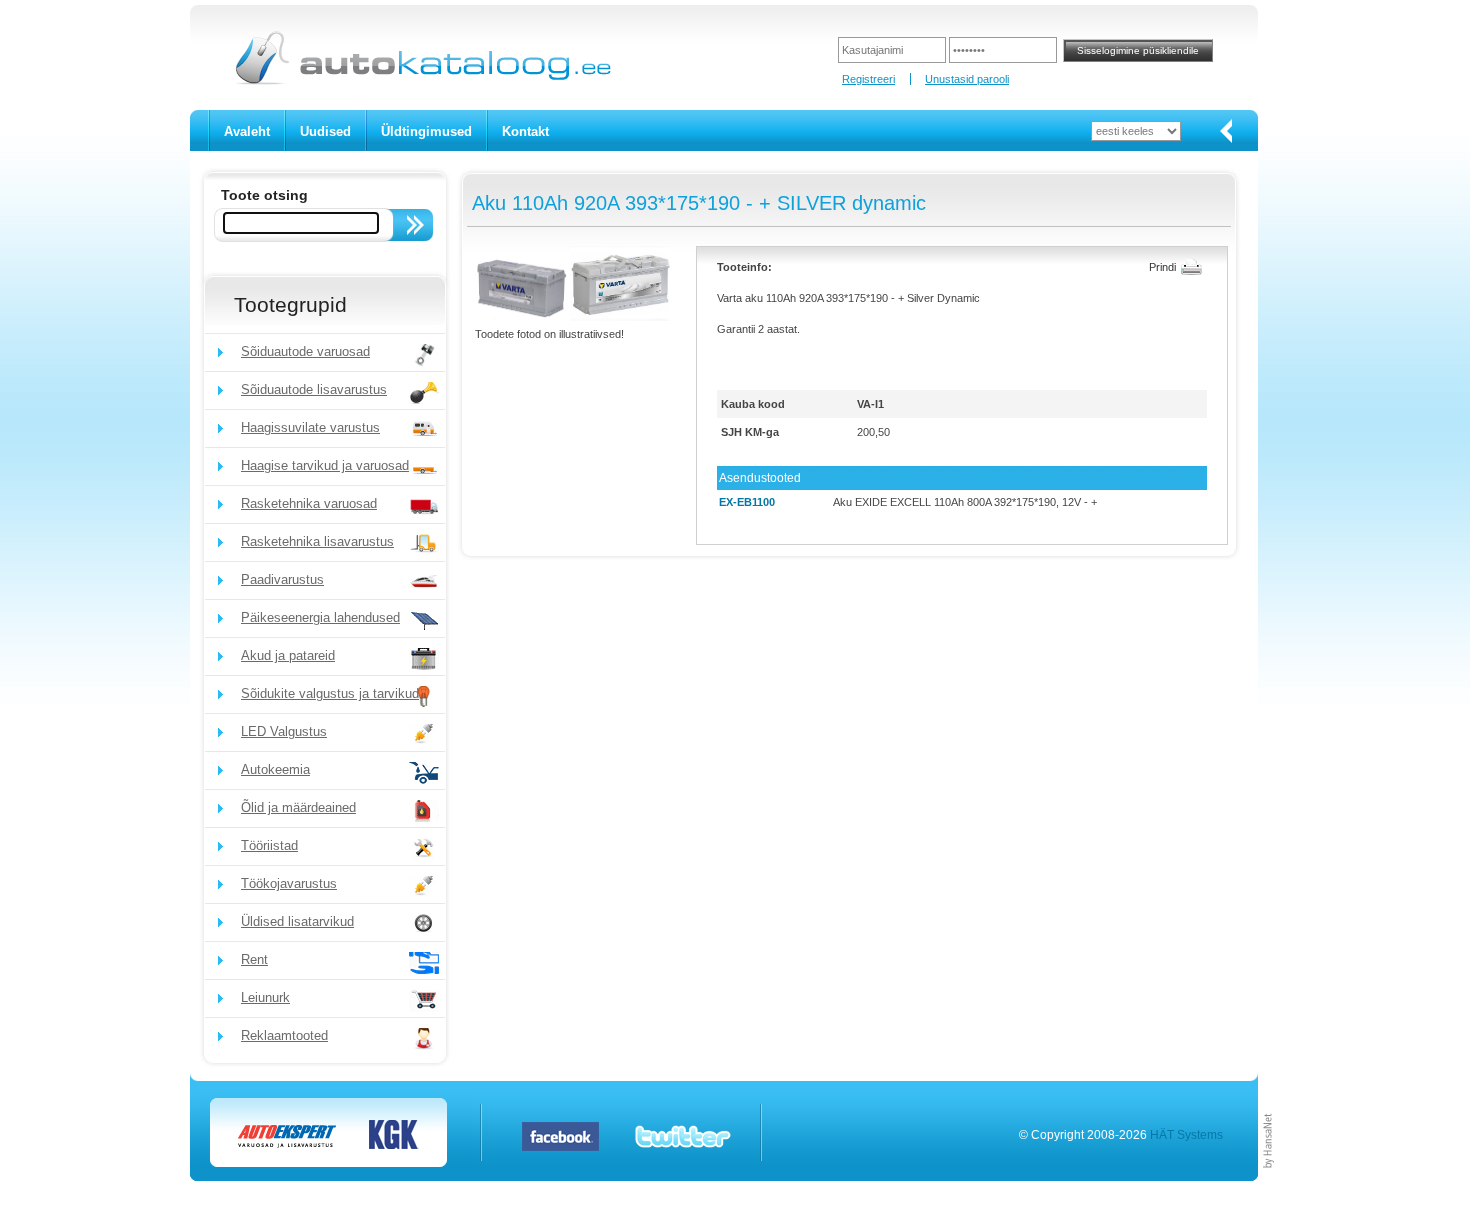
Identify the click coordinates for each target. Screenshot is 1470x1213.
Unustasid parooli (967, 79)
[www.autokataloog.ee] (421, 81)
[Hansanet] (1269, 1177)
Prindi (1162, 267)
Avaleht (247, 131)
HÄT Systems (1186, 1135)
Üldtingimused (426, 131)
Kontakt (525, 131)
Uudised (325, 131)
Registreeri (868, 79)
